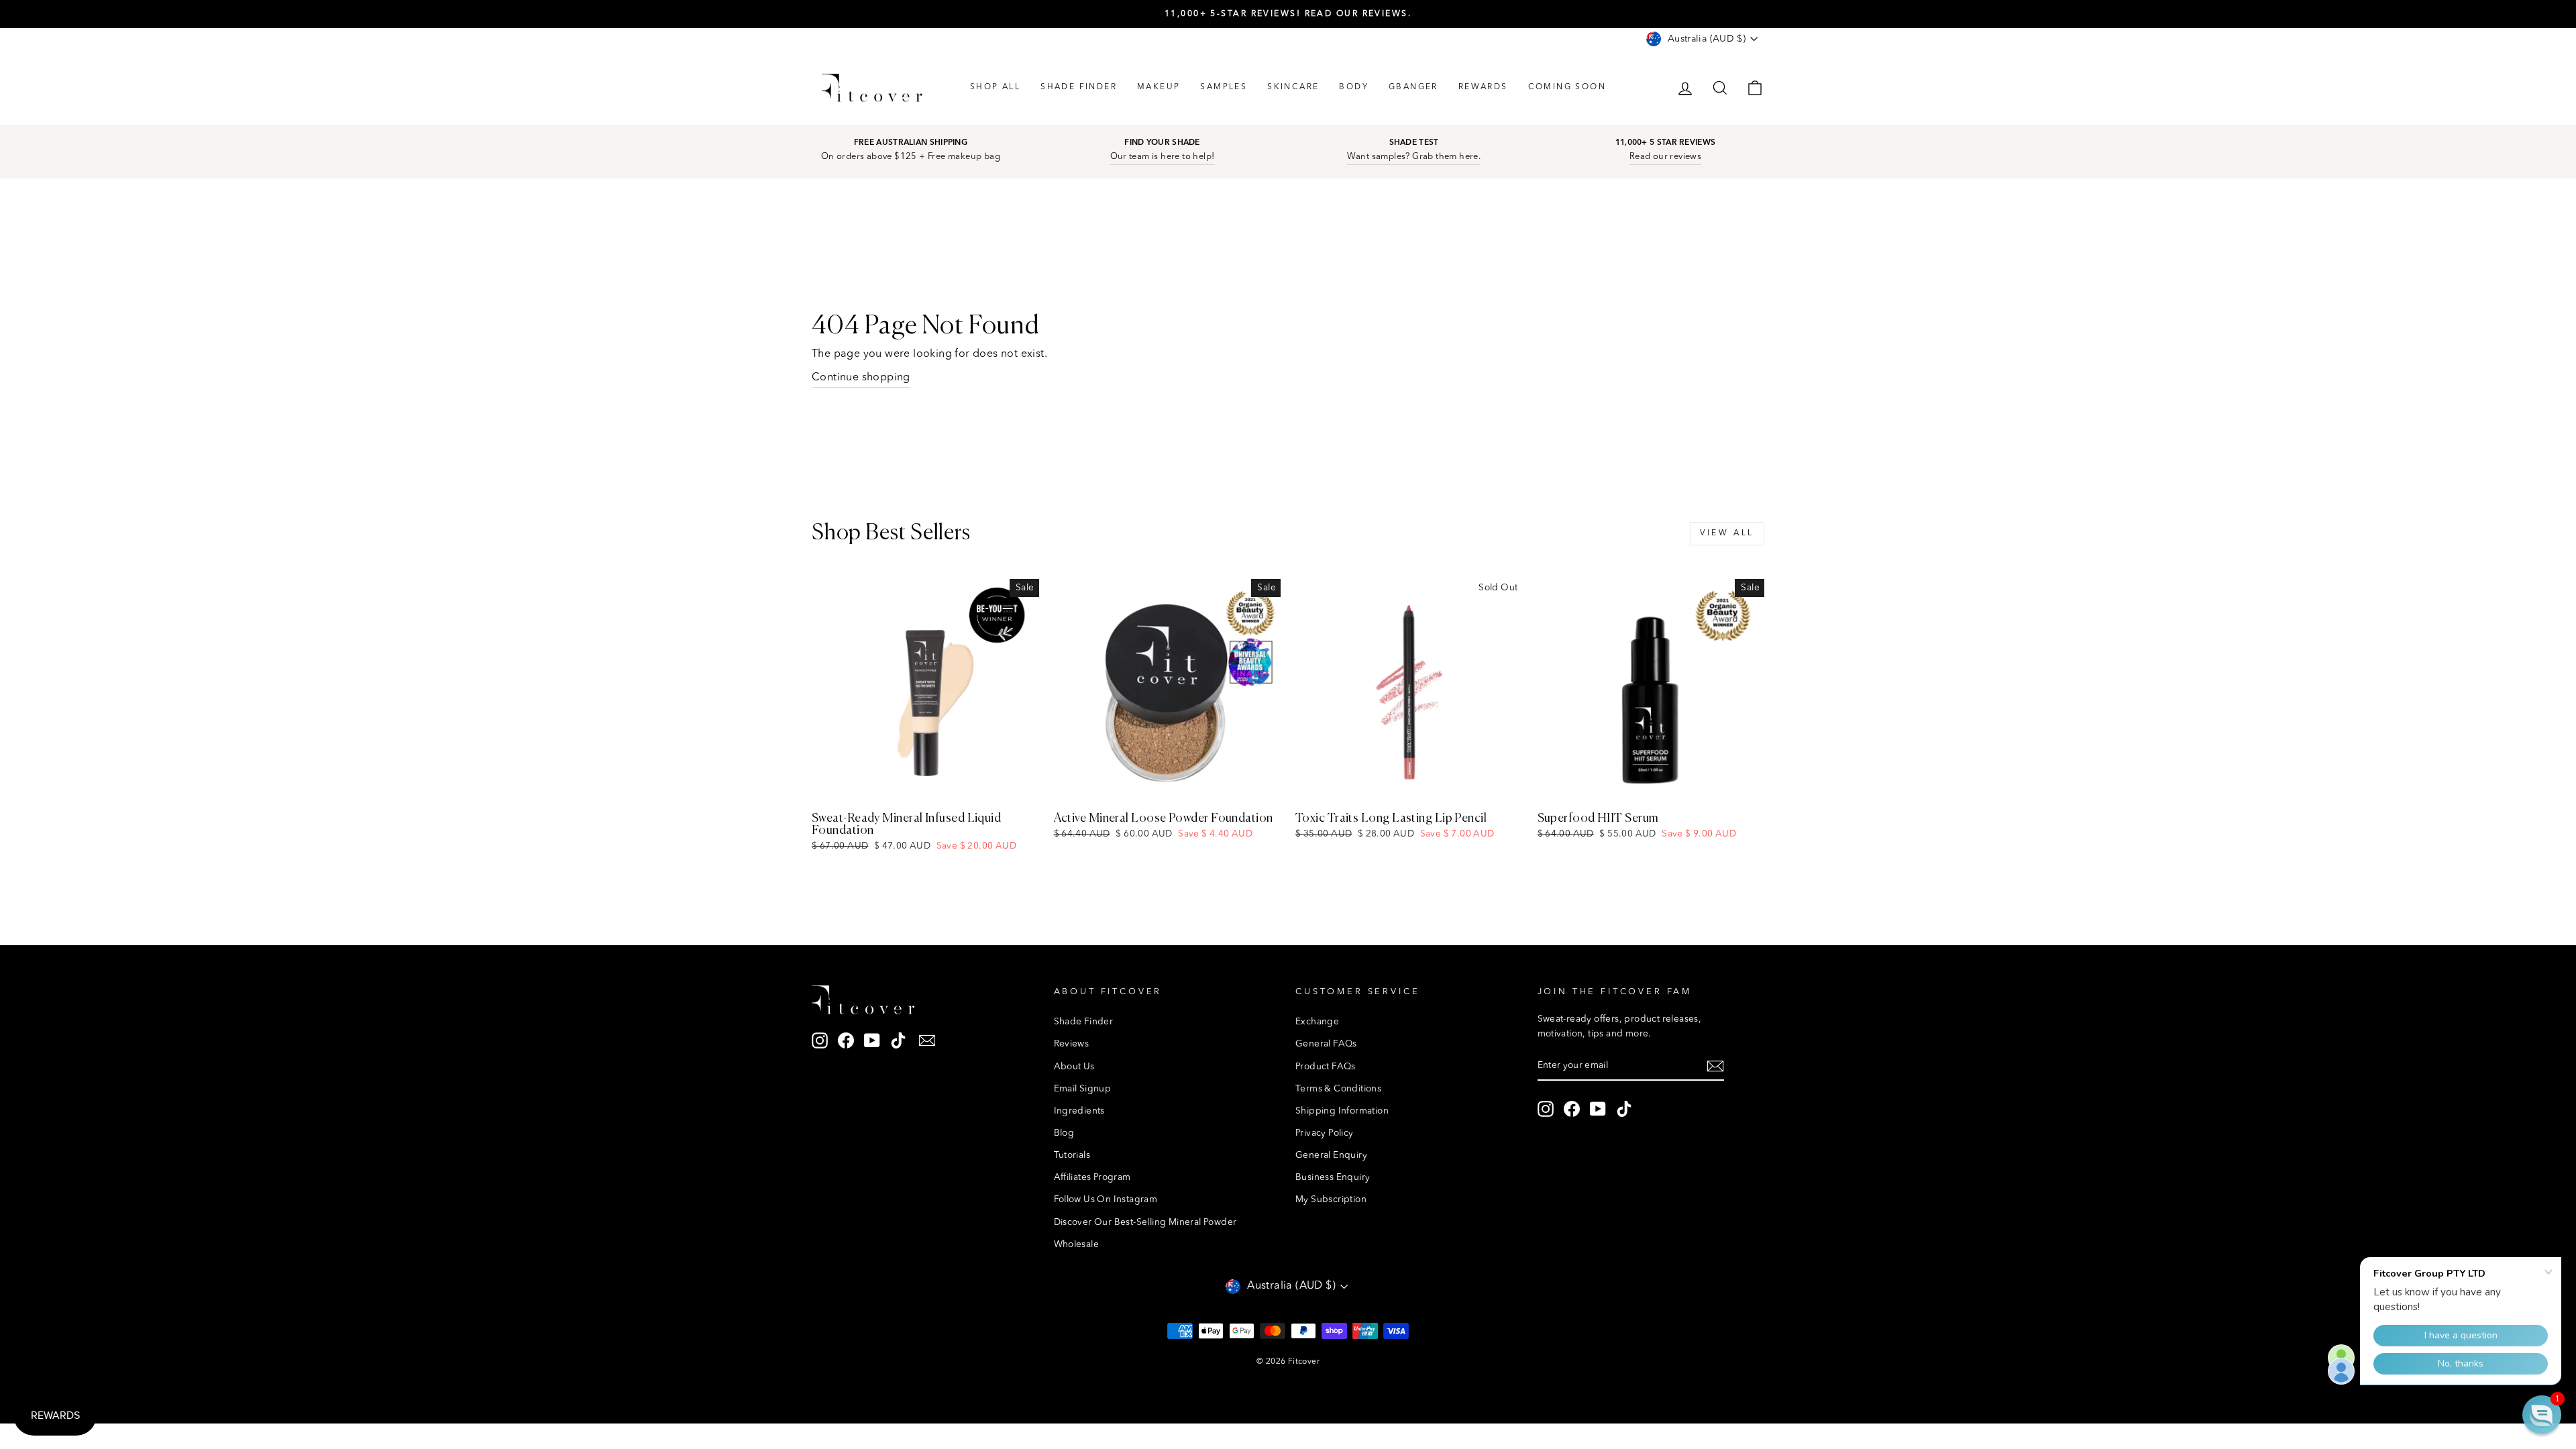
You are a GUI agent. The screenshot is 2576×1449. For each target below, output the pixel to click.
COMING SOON (1567, 87)
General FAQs (1326, 1044)
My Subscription (1331, 1200)
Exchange (1317, 1022)
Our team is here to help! (1163, 157)
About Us (1074, 1067)
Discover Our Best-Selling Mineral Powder (1145, 1223)
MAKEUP (1159, 87)
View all (1727, 533)
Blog (1064, 1133)
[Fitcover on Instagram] (820, 1041)
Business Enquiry (1333, 1178)
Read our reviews (1665, 157)
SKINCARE (1293, 87)
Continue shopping (861, 378)
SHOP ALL (995, 87)
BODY (1354, 87)
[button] (2542, 1415)
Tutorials (1072, 1156)
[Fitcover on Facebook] (846, 1041)
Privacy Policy (1325, 1133)
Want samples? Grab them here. (1414, 157)
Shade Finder (1084, 1022)
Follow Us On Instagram (1106, 1200)
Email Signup (1083, 1089)
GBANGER (1413, 87)
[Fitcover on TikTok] (898, 1041)
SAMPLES (1224, 87)
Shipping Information (1342, 1111)
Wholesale (1077, 1245)
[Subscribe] (1715, 1067)
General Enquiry (1331, 1156)
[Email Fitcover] (927, 1041)
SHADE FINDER (1079, 87)
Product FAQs (1326, 1067)
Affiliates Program (1092, 1178)
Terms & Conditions (1338, 1089)
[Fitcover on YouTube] (872, 1041)
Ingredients (1079, 1111)
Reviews (1072, 1044)
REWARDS (1483, 87)
